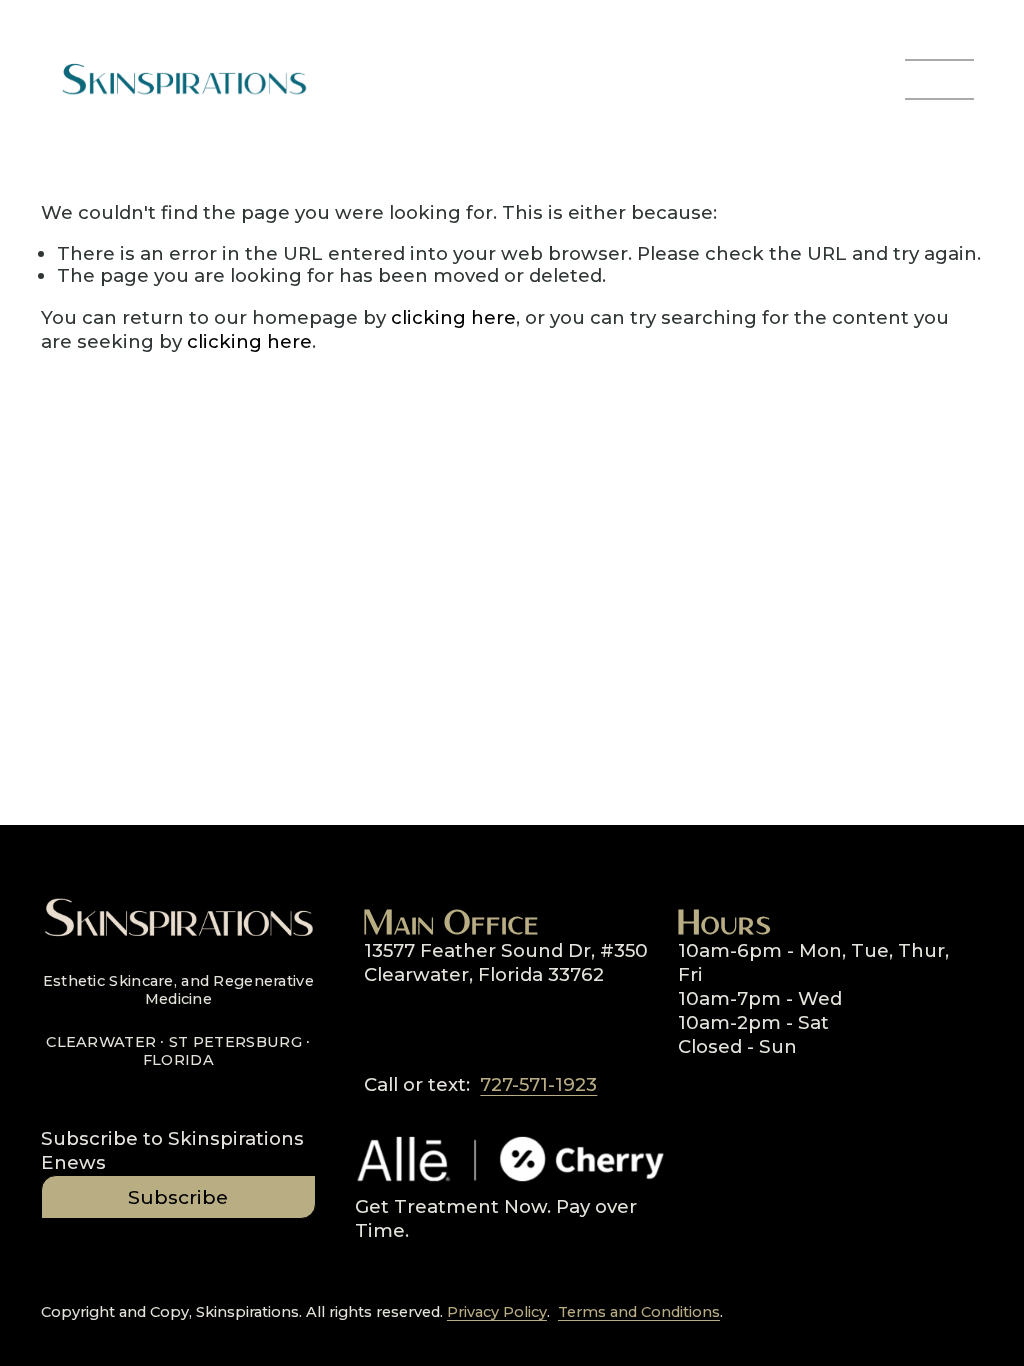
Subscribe (178, 1197)
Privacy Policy (497, 1312)
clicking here (453, 317)
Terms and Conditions (639, 1312)
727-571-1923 (538, 1084)
